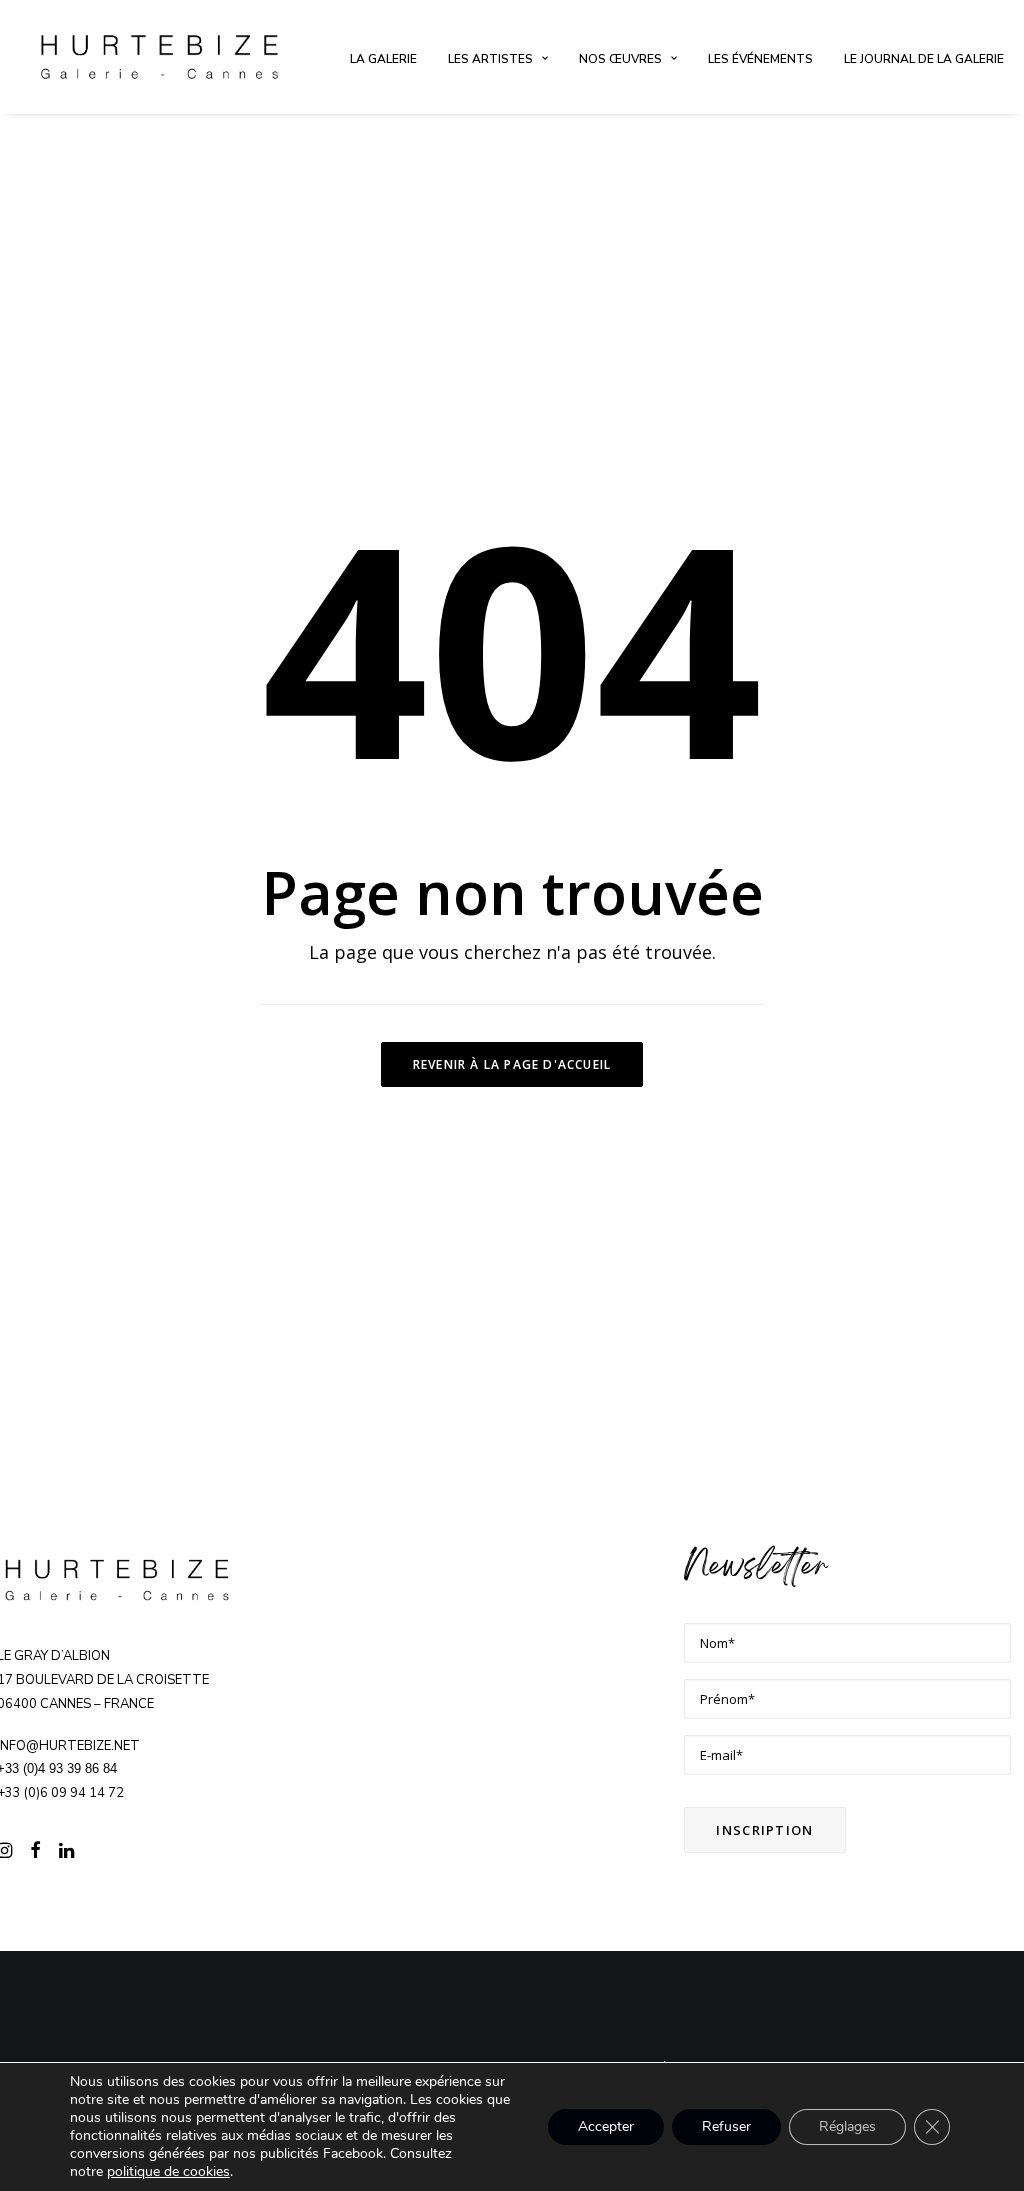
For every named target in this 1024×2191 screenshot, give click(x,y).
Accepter (606, 2126)
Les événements (760, 59)
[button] (35, 1853)
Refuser (726, 2126)
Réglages (847, 2126)
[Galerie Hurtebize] (159, 57)
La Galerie (383, 59)
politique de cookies (168, 2171)
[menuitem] (383, 59)
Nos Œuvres (620, 59)
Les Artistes (490, 59)
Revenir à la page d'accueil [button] (512, 1064)
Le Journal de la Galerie (924, 59)
